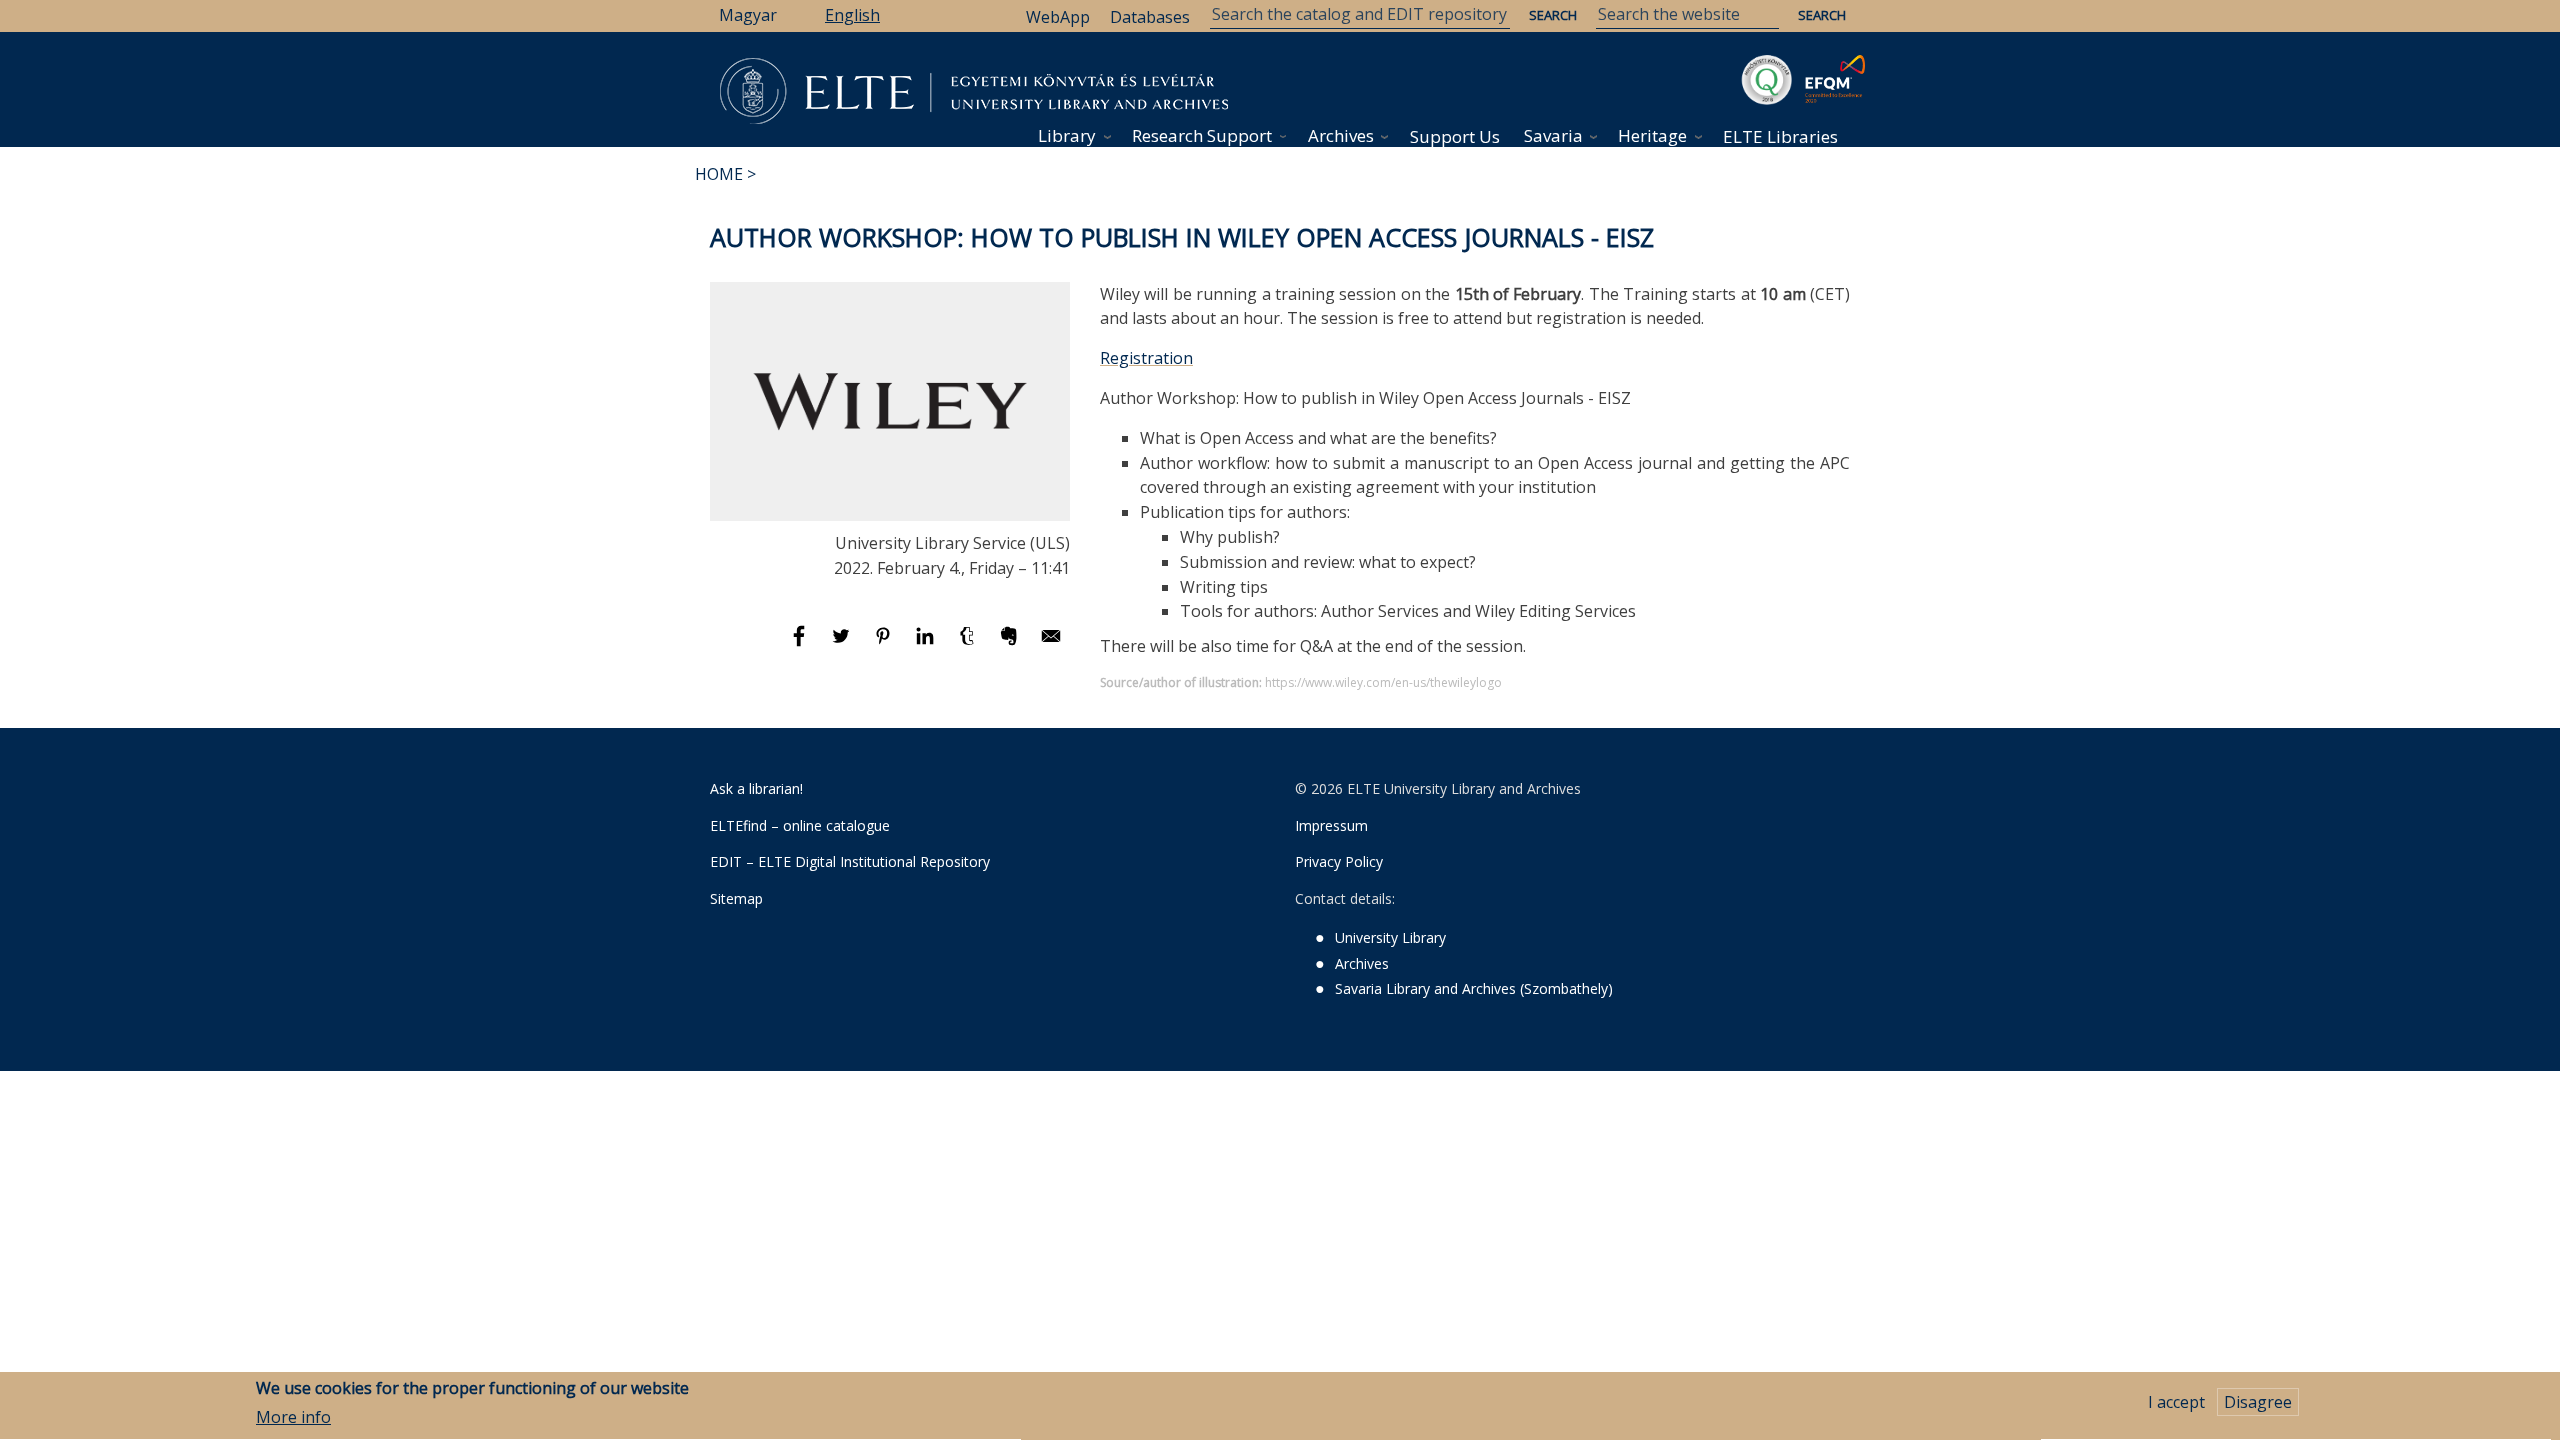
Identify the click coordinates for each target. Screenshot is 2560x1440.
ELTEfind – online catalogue (800, 825)
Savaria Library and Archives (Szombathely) (1474, 988)
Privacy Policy (1339, 861)
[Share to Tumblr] (969, 645)
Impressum (1331, 825)
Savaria (1553, 135)
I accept (2176, 1402)
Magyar (748, 15)
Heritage (1652, 135)
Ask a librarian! (756, 788)
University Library (1390, 937)
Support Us (1455, 136)
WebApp (1058, 17)
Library (1067, 135)
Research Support (1202, 135)
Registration (1146, 358)
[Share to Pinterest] (885, 645)
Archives (1341, 135)
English (852, 15)
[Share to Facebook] (801, 645)
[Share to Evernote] (1011, 645)
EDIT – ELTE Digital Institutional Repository (850, 861)
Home (719, 174)
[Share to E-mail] (1051, 645)
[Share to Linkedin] (927, 645)
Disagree (2258, 1402)
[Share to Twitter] (843, 645)
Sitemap (736, 898)
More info (293, 1417)
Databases (1150, 17)
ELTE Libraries (1780, 136)
